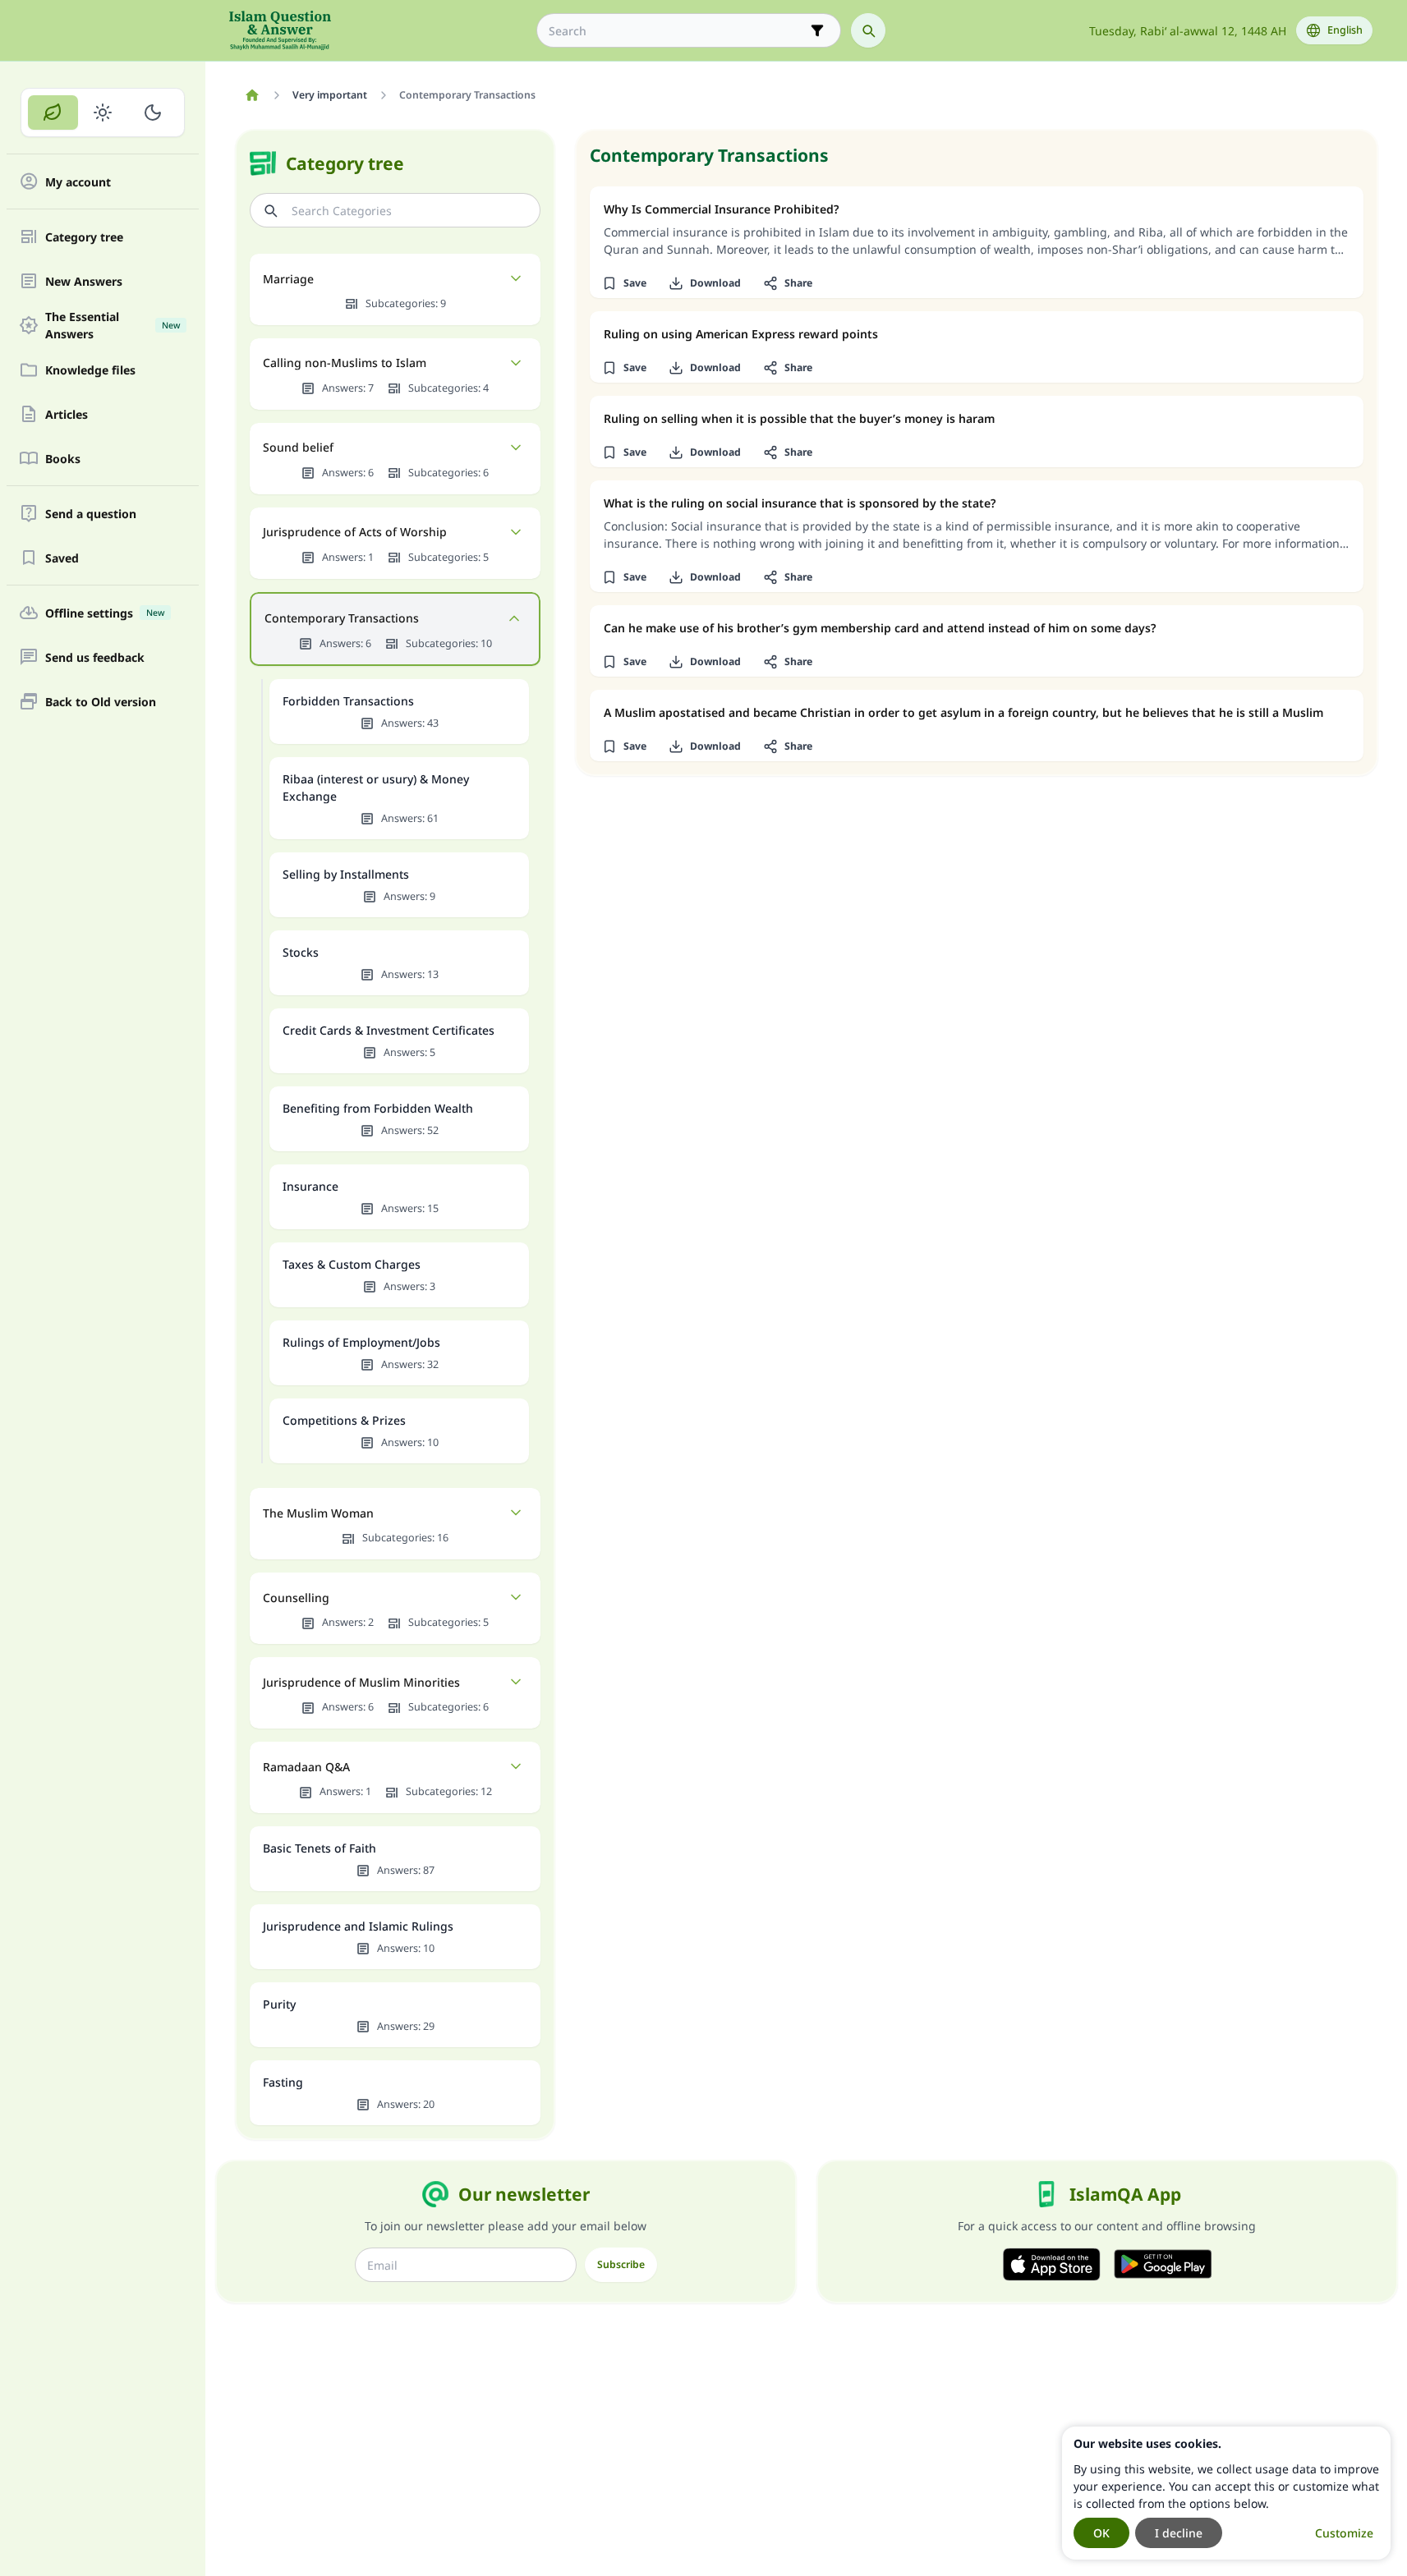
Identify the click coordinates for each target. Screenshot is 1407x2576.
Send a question (91, 514)
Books (63, 459)
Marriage (288, 279)
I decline (1179, 2533)
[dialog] (1226, 2493)
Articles (67, 414)
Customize (1344, 2533)
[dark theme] (152, 112)
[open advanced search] (817, 30)
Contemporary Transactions (342, 618)
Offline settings (105, 613)
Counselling (296, 1598)
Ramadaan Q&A (306, 1767)
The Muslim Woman (318, 1513)
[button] (625, 283)
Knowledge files (90, 370)
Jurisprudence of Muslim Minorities (361, 1682)
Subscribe (621, 2264)
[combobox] (677, 31)
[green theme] (53, 112)
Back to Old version (101, 702)
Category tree (84, 237)
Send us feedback (95, 657)
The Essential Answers (113, 325)
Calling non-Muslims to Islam (345, 363)
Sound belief (298, 447)
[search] (868, 30)
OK (1101, 2533)
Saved (62, 558)
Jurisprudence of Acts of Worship (355, 532)
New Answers (84, 281)
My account (78, 182)
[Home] (253, 95)
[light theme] (103, 112)
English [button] (1345, 30)
